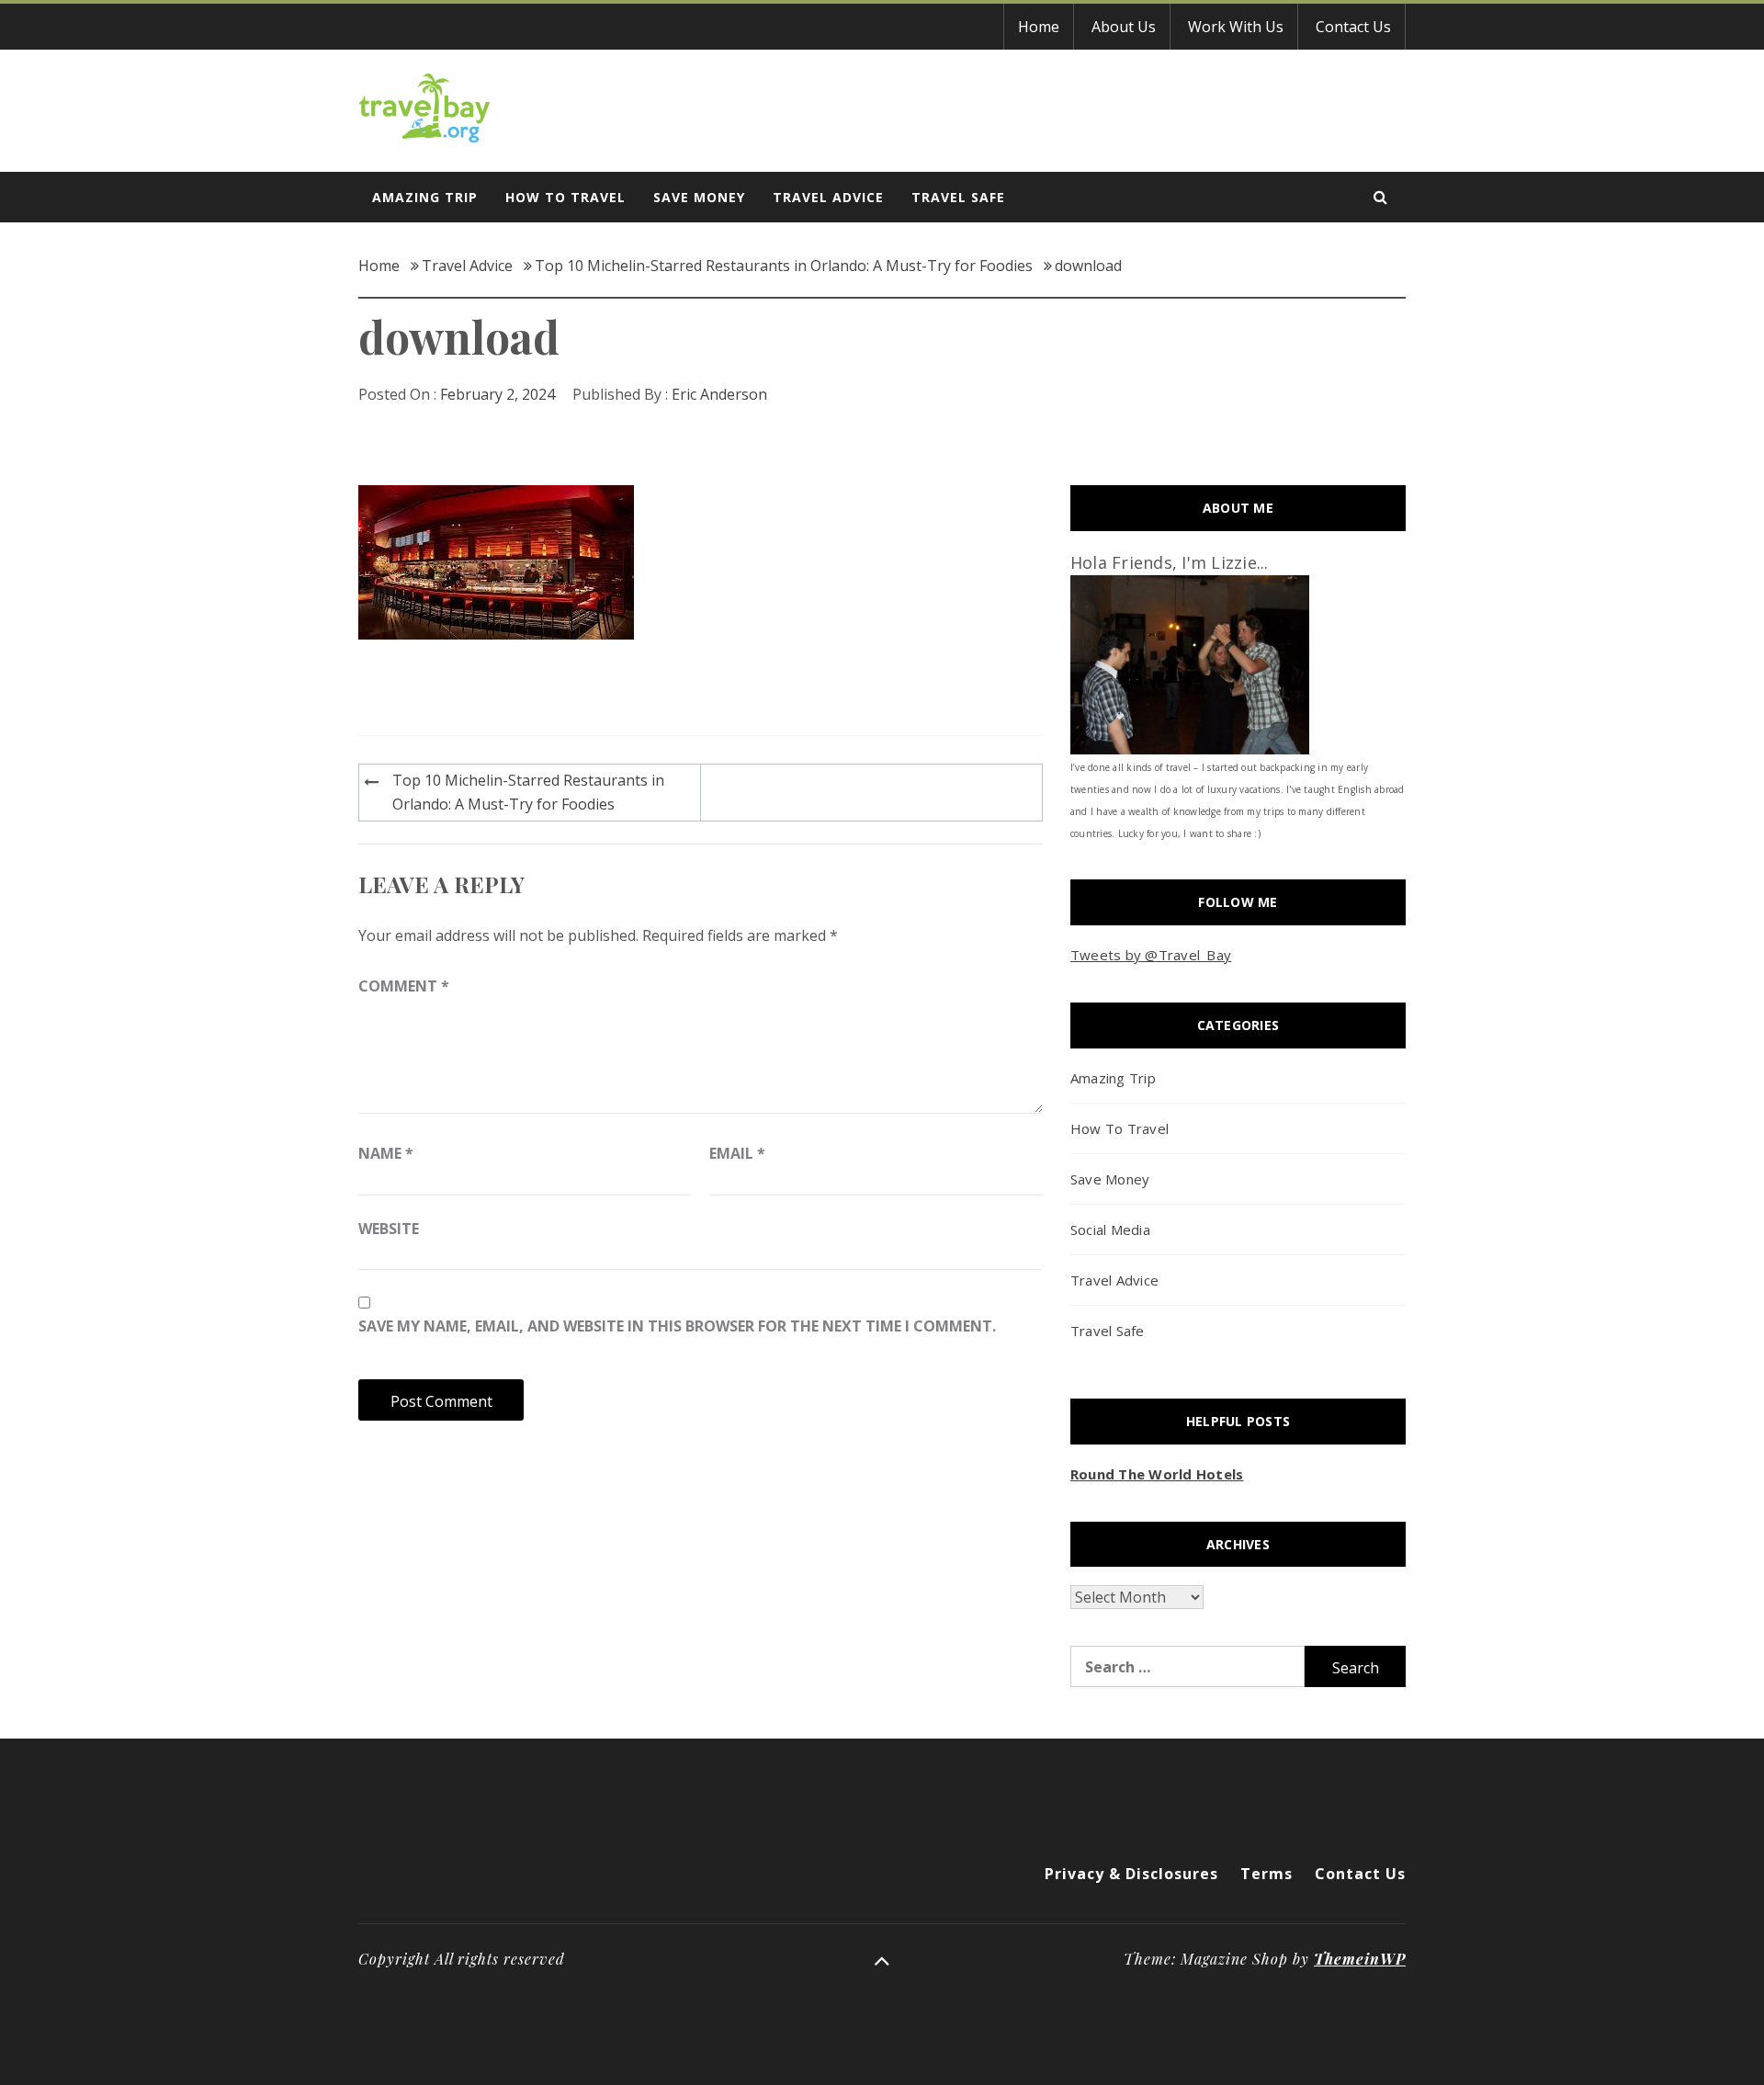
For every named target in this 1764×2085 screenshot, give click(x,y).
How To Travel (565, 197)
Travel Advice (828, 197)
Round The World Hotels (1157, 1474)
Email (737, 1153)
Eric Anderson (719, 394)
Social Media (1110, 1229)
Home (1039, 27)
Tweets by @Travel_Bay (1151, 955)
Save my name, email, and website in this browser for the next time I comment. (677, 1326)
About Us (1124, 27)
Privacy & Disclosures (1131, 1874)
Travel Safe (958, 197)
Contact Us (1353, 27)
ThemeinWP (1360, 1959)
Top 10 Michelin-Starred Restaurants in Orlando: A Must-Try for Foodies (528, 792)
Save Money (699, 197)
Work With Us (1236, 27)
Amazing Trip (425, 197)
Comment (404, 986)
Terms (1266, 1874)
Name (386, 1153)
